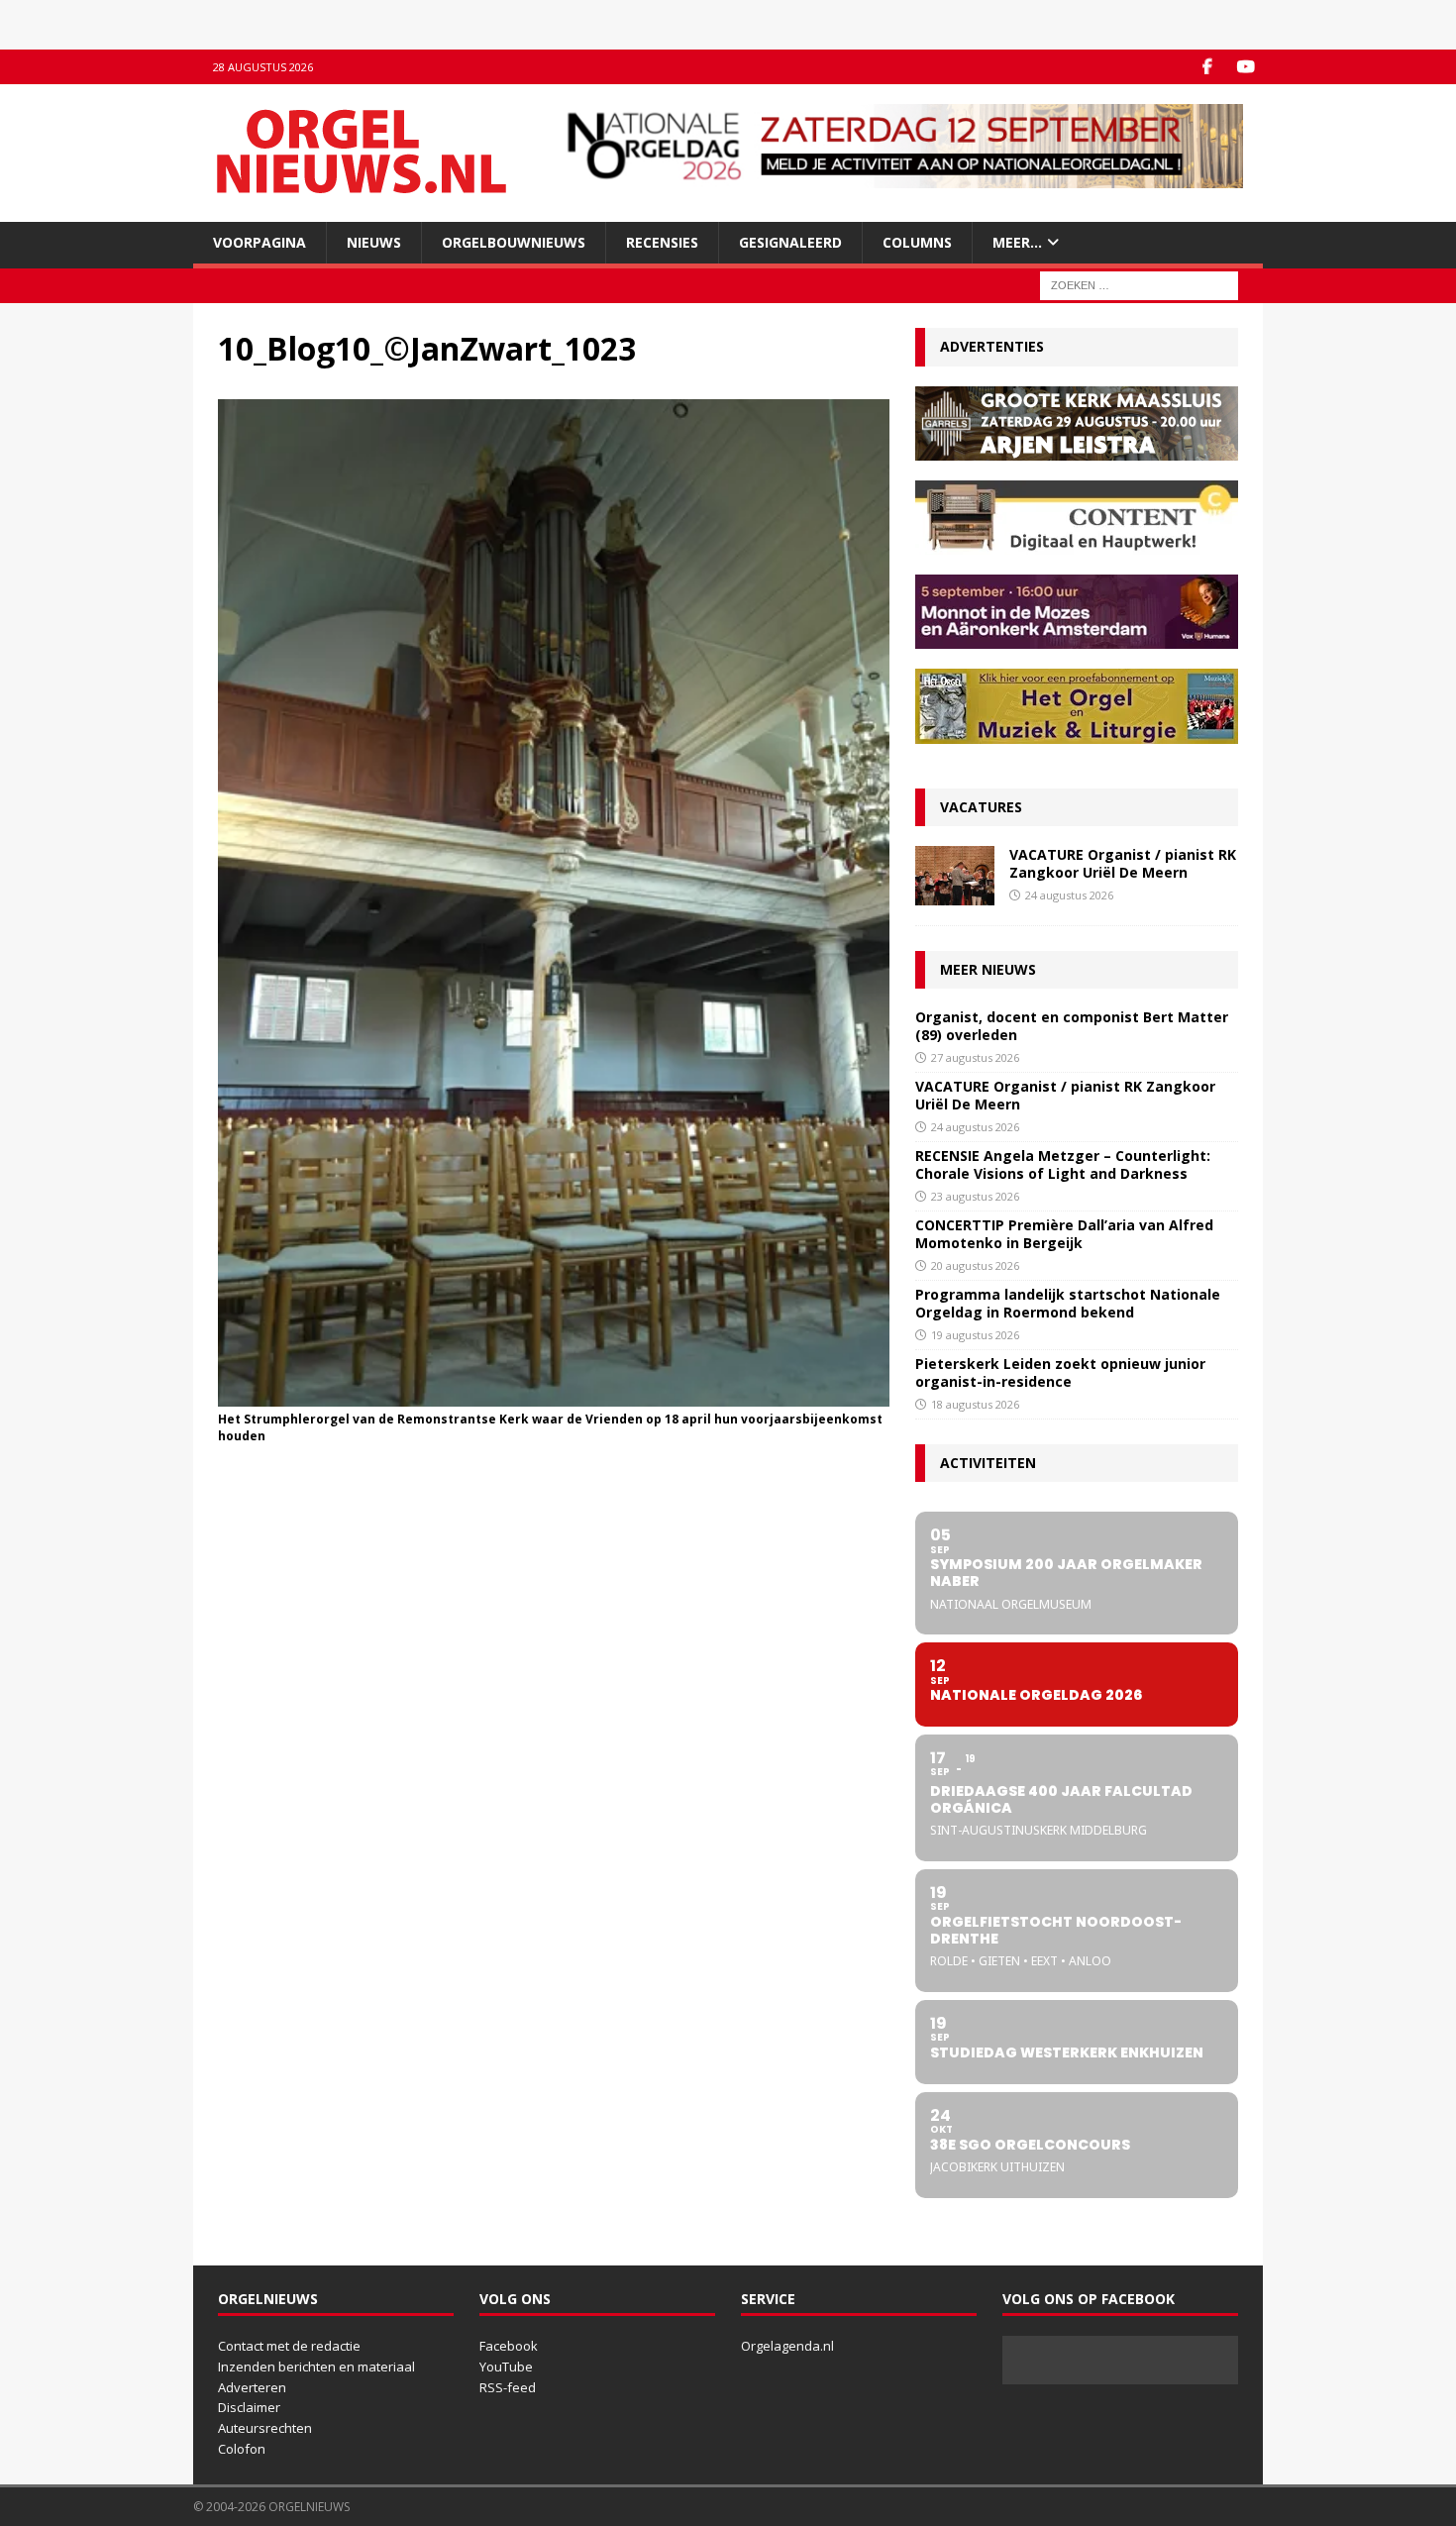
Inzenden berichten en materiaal (316, 2367)
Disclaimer (249, 2407)
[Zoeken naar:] (1139, 285)
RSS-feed (508, 2387)
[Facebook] (1207, 67)
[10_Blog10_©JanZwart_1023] (554, 1395)
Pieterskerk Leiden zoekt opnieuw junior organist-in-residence (1060, 1372)
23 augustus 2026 (975, 1196)
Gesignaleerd (790, 242)
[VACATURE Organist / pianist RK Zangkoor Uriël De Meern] (955, 876)
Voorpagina (260, 242)
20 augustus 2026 (975, 1265)
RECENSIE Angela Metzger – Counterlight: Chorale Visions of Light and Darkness (1063, 1164)
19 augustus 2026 (975, 1335)
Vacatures (981, 807)
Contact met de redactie (289, 2346)
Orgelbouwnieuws (514, 242)
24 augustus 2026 (1069, 895)
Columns (917, 242)
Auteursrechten (265, 2428)
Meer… (1017, 242)
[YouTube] (1246, 67)
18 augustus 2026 (975, 1404)
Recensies (662, 242)
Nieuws (374, 242)
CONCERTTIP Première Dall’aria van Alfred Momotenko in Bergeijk (1064, 1234)
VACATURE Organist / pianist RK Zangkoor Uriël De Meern (1123, 863)
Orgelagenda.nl (787, 2346)
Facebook (509, 2346)
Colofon (242, 2449)
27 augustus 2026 (975, 1057)
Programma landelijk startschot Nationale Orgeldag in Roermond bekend (1068, 1303)
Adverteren (252, 2387)
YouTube (506, 2367)
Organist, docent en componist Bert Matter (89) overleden (1072, 1026)
